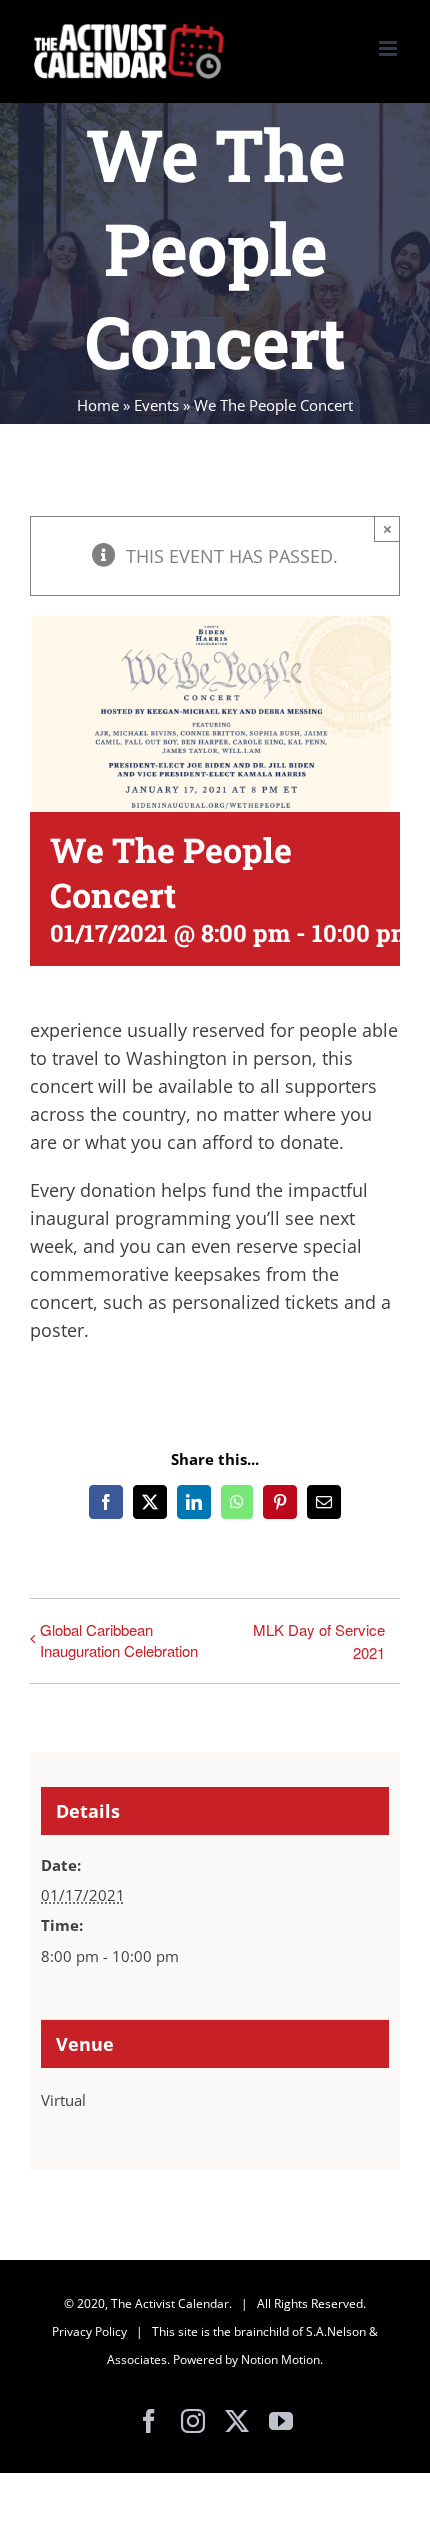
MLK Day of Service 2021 (319, 1641)
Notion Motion (280, 2359)
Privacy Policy (89, 2331)
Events (156, 405)
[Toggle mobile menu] (389, 48)
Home (98, 405)
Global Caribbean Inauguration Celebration (119, 1640)
